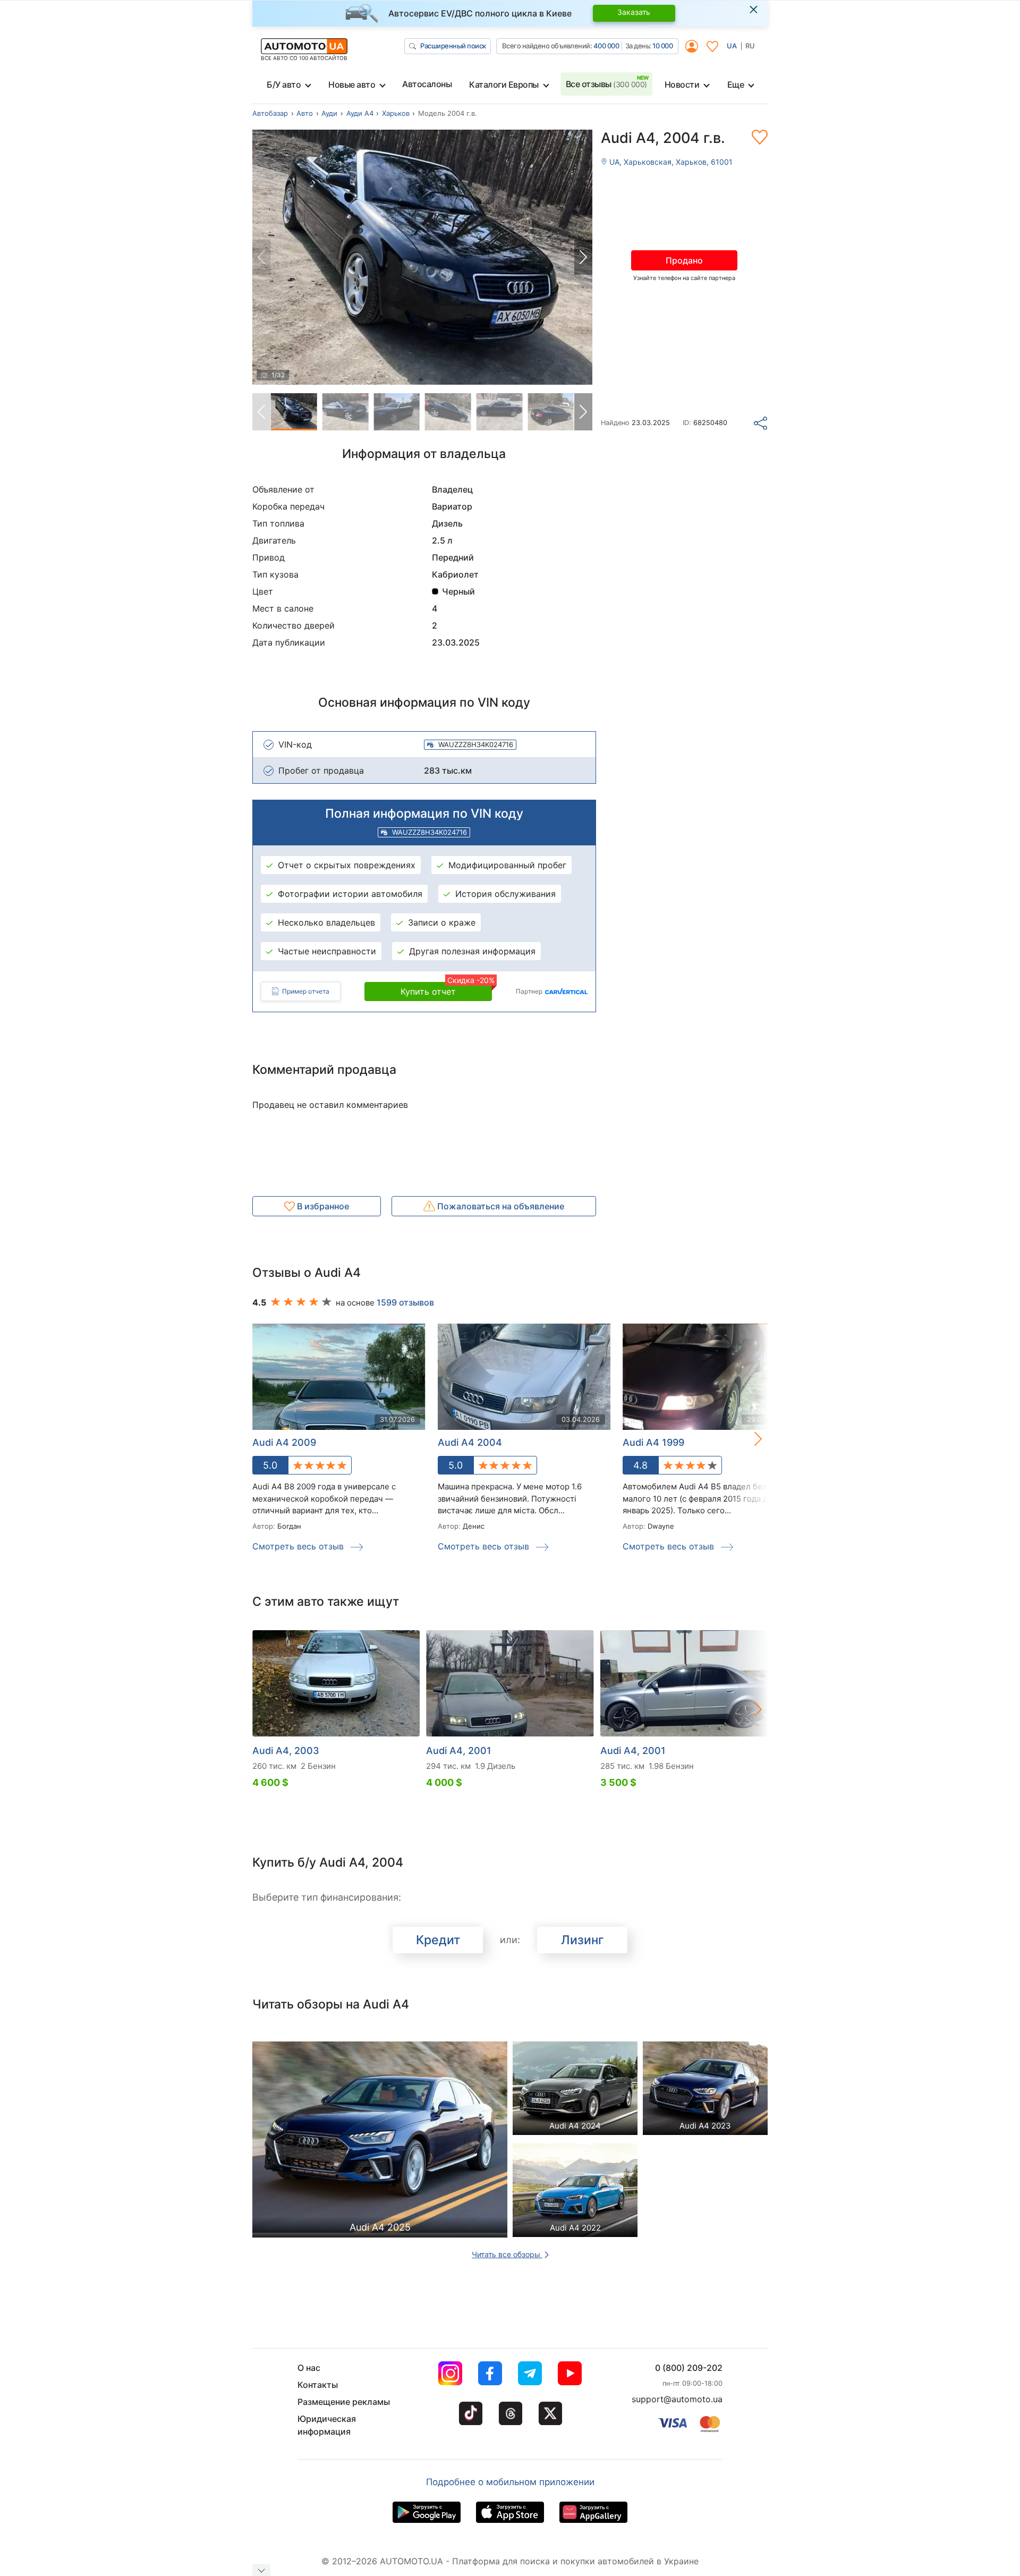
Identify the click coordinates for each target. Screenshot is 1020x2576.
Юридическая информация (327, 2425)
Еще (736, 84)
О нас (309, 2368)
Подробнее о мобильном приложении (510, 2482)
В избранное (322, 1206)
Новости (682, 84)
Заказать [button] (634, 12)
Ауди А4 (360, 113)
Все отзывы (606, 84)
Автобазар (270, 113)
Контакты (318, 2385)
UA (732, 46)
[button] (583, 257)
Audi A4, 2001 (459, 1751)
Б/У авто (284, 84)
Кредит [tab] (438, 1940)
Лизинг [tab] (583, 1940)
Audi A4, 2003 (286, 1751)
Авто (305, 113)
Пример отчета (306, 991)
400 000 (606, 46)
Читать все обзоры (507, 2254)
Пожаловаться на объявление (500, 1206)
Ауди (329, 113)
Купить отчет (446, 989)
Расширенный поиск (453, 46)
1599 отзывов (405, 1302)
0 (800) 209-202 (689, 2368)
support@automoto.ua (677, 2399)
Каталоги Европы (504, 84)
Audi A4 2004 (470, 1442)
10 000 (662, 46)
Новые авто (352, 84)
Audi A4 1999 (653, 1442)
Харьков (396, 113)
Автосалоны (427, 84)
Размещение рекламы (344, 2402)
